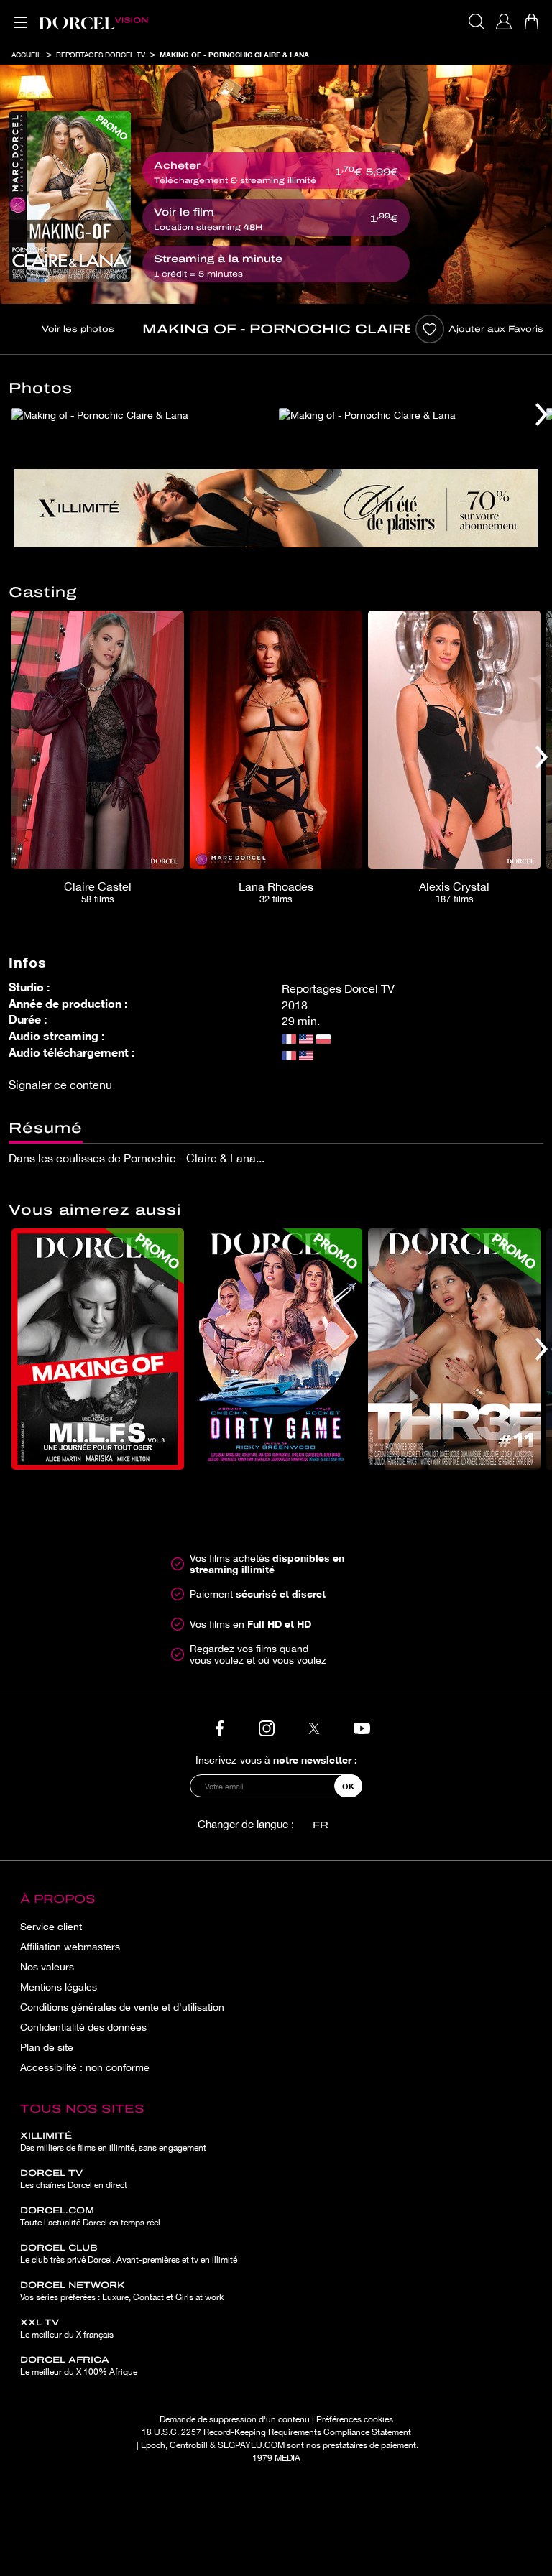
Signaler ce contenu (60, 1085)
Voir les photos (78, 329)
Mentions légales (59, 1987)
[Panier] (531, 22)
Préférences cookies (355, 2419)
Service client (51, 1927)
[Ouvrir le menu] (18, 14)
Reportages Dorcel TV (101, 55)
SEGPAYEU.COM (251, 2445)
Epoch (153, 2445)
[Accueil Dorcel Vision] (93, 22)
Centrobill (189, 2445)
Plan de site (47, 2047)
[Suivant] (542, 414)
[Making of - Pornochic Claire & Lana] (70, 197)
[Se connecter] (504, 22)
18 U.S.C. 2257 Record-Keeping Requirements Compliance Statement (276, 2432)
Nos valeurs (47, 1967)
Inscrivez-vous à (276, 1760)
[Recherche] (477, 22)
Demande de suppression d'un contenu (235, 2419)
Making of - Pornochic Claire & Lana (234, 55)
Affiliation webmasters (70, 1947)
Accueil (27, 55)
